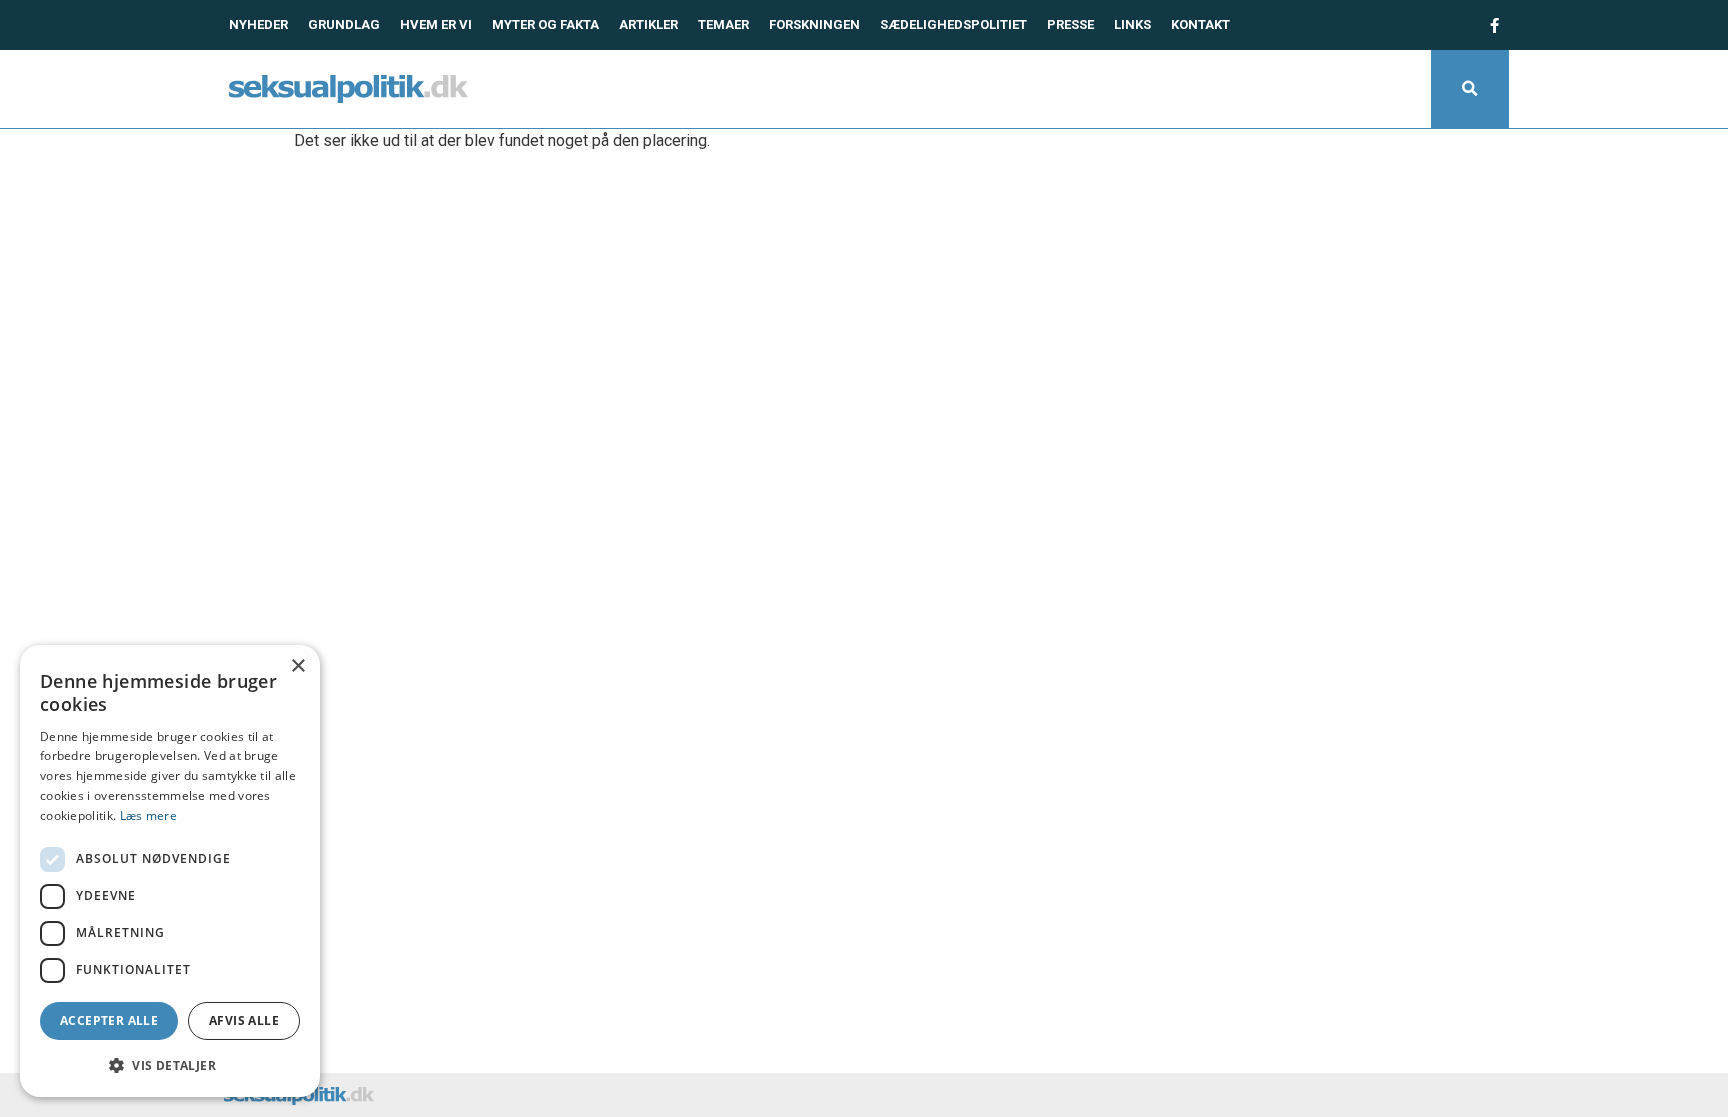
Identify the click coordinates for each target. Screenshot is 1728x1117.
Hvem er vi (436, 24)
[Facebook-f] (1494, 25)
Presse (1070, 24)
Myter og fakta (545, 24)
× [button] (297, 666)
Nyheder (258, 24)
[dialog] (170, 871)
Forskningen (814, 24)
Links (1132, 24)
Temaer (723, 24)
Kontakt (1200, 24)
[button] (1470, 89)
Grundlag (344, 24)
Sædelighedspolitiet (953, 24)
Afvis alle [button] (244, 1020)
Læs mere (148, 815)
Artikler (648, 24)
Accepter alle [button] (109, 1020)
